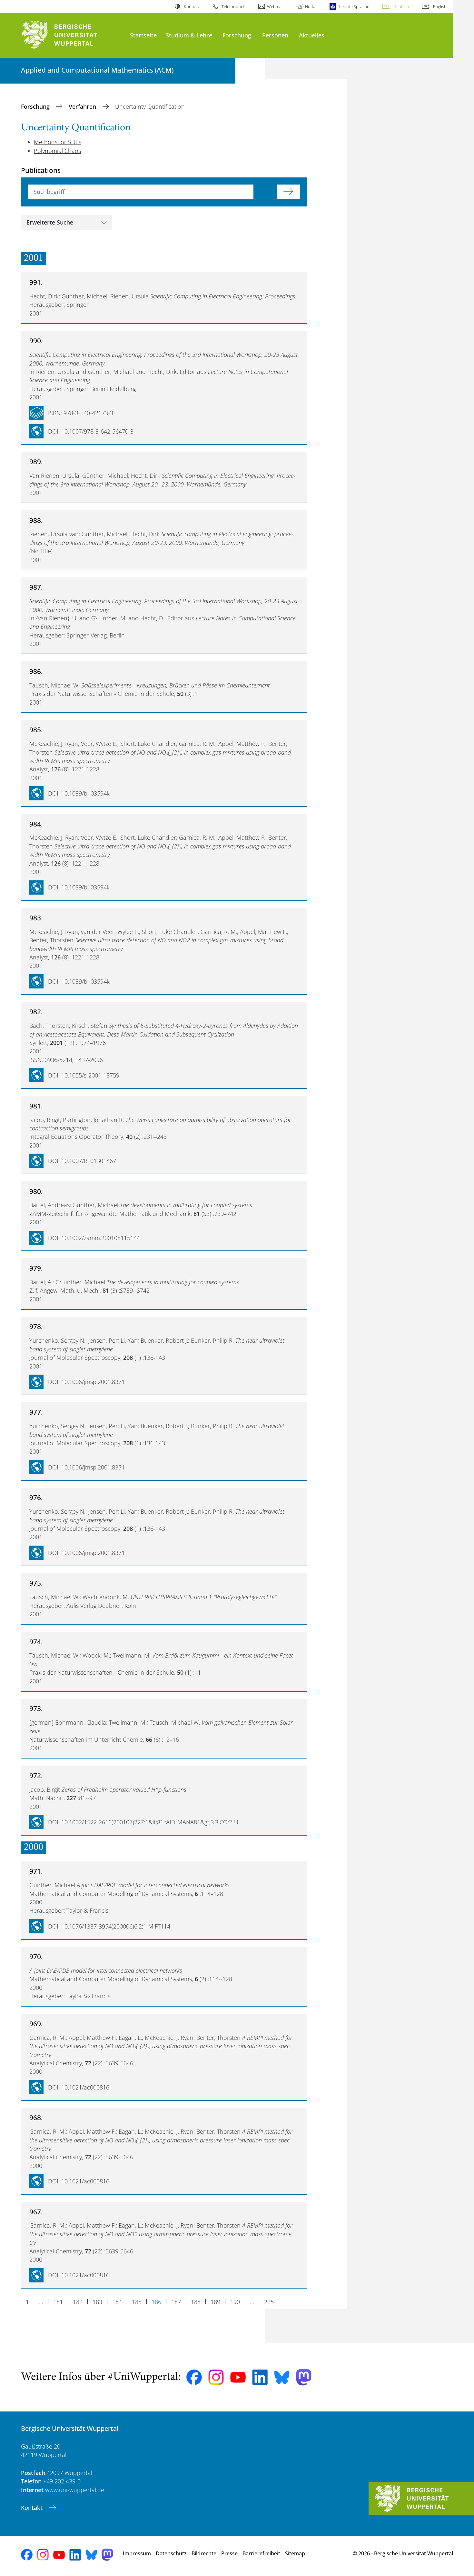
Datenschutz (171, 2553)
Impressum (137, 2553)
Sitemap (295, 2553)
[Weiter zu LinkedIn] (260, 2377)
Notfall (311, 6)
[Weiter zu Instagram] (216, 2377)
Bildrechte (204, 2553)
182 (78, 2302)
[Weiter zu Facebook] (194, 2377)
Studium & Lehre (189, 35)
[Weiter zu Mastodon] (304, 2377)
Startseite (143, 35)
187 (176, 2302)
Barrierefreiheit (261, 2553)
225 (269, 2302)
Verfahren (83, 106)
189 (215, 2302)
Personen (275, 35)
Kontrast (192, 6)
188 (196, 2302)
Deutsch (401, 6)
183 (97, 2302)
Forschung (237, 35)
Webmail (275, 6)
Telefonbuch (233, 6)
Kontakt (33, 2508)
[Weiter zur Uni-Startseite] (72, 35)
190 (235, 2302)
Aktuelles (312, 35)
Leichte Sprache (354, 6)
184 (117, 2302)
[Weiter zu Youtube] (238, 2377)
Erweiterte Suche (50, 222)
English (440, 6)
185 (137, 2302)
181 (58, 2302)
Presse (229, 2553)
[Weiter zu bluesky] (282, 2377)
